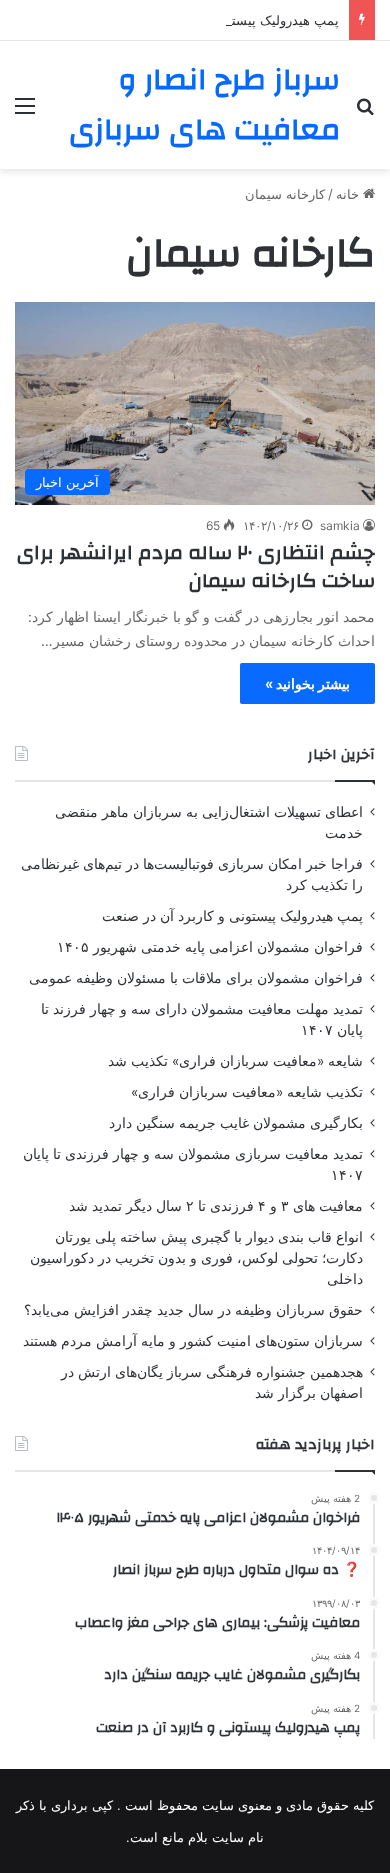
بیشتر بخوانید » (307, 683)
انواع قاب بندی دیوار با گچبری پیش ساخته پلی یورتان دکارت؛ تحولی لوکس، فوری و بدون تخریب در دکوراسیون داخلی (196, 1258)
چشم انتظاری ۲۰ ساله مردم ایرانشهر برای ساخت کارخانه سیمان (196, 566)
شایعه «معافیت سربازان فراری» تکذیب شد (235, 1061)
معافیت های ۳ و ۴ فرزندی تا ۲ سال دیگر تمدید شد (216, 1206)
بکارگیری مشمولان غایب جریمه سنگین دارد (236, 1123)
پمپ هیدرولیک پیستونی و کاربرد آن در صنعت (215, 20)
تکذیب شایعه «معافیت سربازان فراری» (247, 1092)
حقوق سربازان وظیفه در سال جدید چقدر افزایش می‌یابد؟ (193, 1310)
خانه (349, 194)
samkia (340, 525)
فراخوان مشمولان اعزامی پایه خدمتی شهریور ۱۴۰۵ (210, 947)
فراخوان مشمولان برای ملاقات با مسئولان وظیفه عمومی (196, 978)
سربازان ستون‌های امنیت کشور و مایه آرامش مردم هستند (193, 1341)
